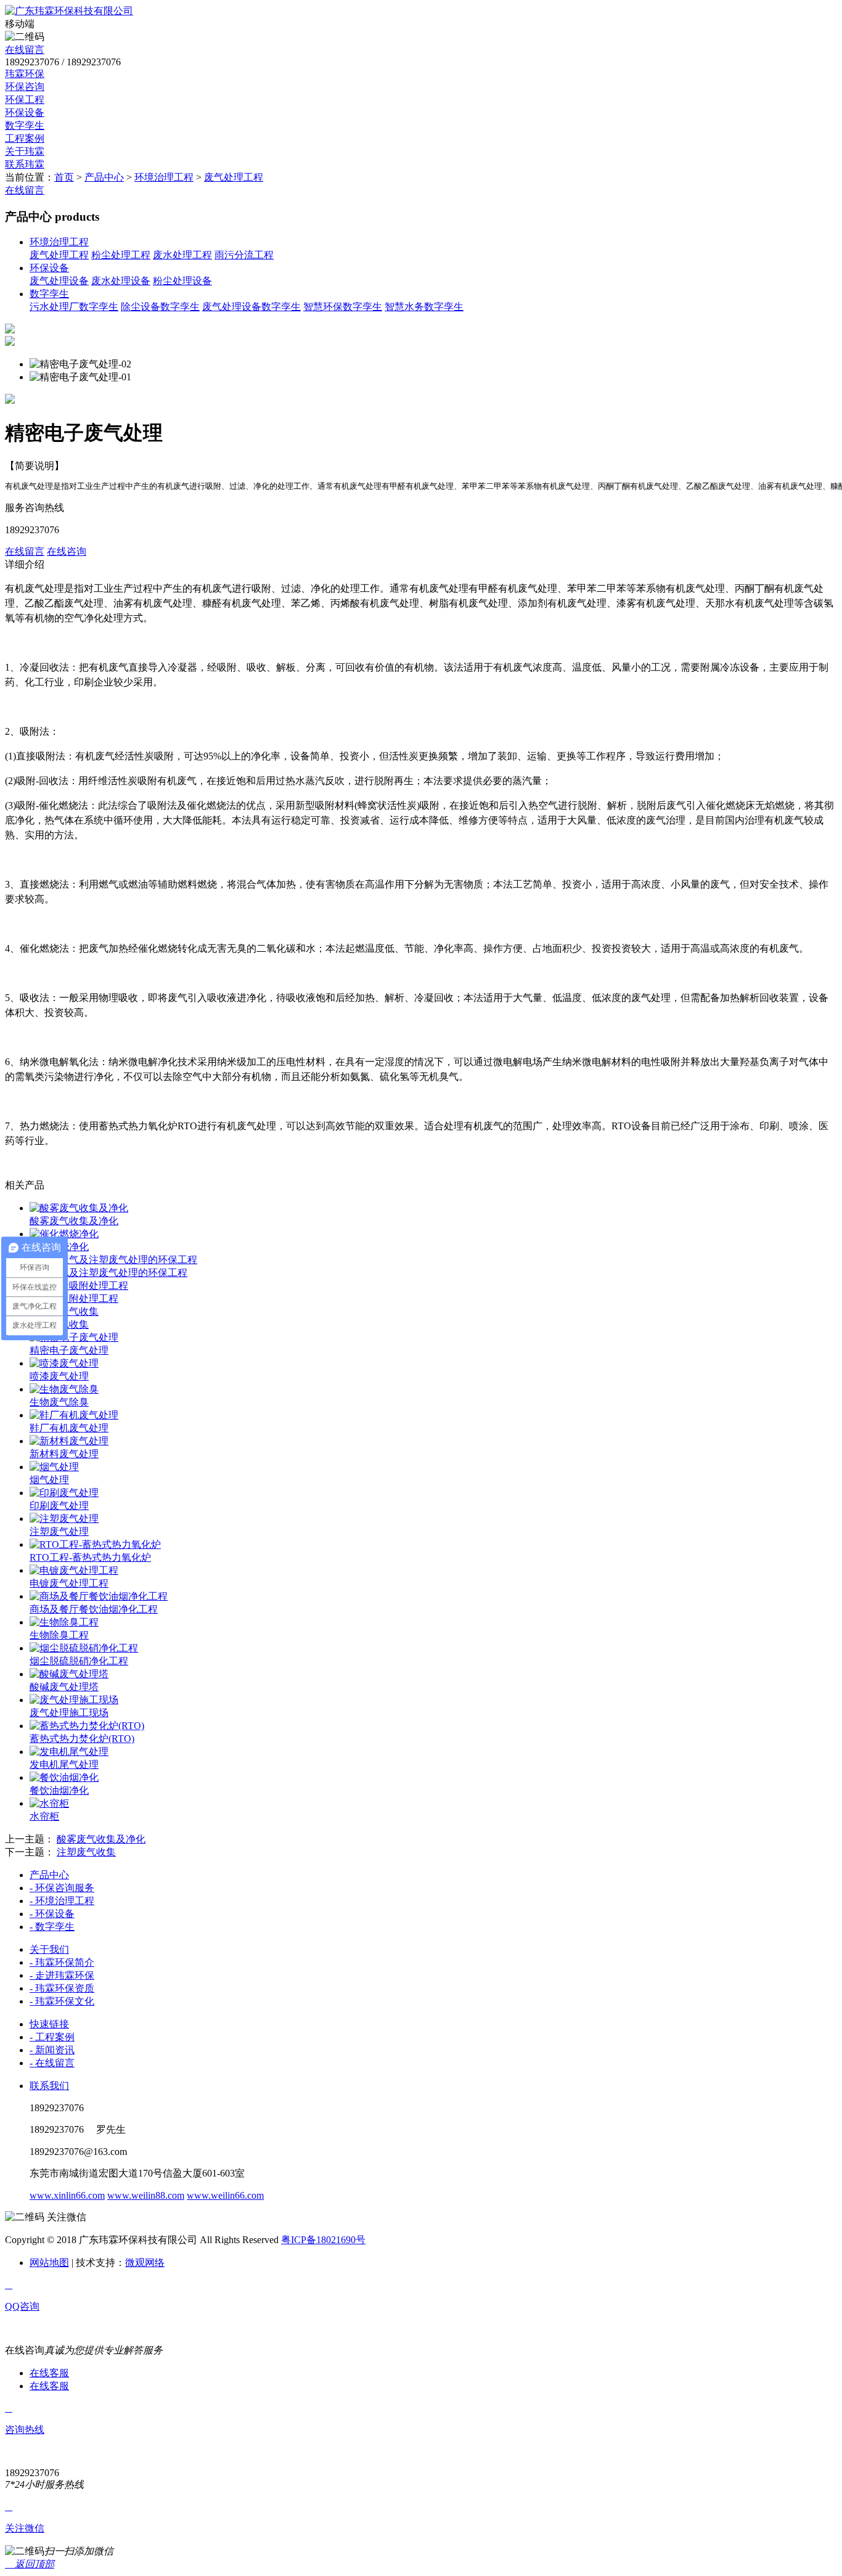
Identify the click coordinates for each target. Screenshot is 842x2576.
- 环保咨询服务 (62, 1888)
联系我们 (49, 2086)
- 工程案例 (52, 2037)
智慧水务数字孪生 (424, 307)
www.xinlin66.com (67, 2195)
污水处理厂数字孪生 (74, 307)
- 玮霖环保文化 (62, 2001)
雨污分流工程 (244, 255)
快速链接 (49, 2024)
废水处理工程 (182, 255)
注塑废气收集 (86, 1852)
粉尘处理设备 (182, 281)
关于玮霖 (25, 151)
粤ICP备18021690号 (323, 2240)
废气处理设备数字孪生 (251, 307)
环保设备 (25, 112)
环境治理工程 (164, 177)
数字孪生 (25, 125)
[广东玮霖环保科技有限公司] (69, 11)
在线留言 (25, 50)
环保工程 (25, 100)
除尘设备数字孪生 (160, 307)
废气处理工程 (234, 177)
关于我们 (49, 1949)
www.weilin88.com (146, 2195)
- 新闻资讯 (52, 2050)
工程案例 (25, 138)
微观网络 (145, 2263)
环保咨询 (25, 87)
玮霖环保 (25, 74)
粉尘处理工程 (121, 255)
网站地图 (49, 2263)
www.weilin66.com (225, 2195)
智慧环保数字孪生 (343, 307)
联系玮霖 (25, 164)
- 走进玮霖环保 (62, 1975)
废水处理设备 (121, 281)
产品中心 (104, 177)
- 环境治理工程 (62, 1901)
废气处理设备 (59, 281)
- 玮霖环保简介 (62, 1962)
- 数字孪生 (52, 1927)
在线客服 (49, 2373)
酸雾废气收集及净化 (101, 1839)
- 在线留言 (52, 2063)
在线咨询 (67, 551)
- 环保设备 (52, 1914)
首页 (64, 177)
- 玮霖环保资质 (62, 1988)
